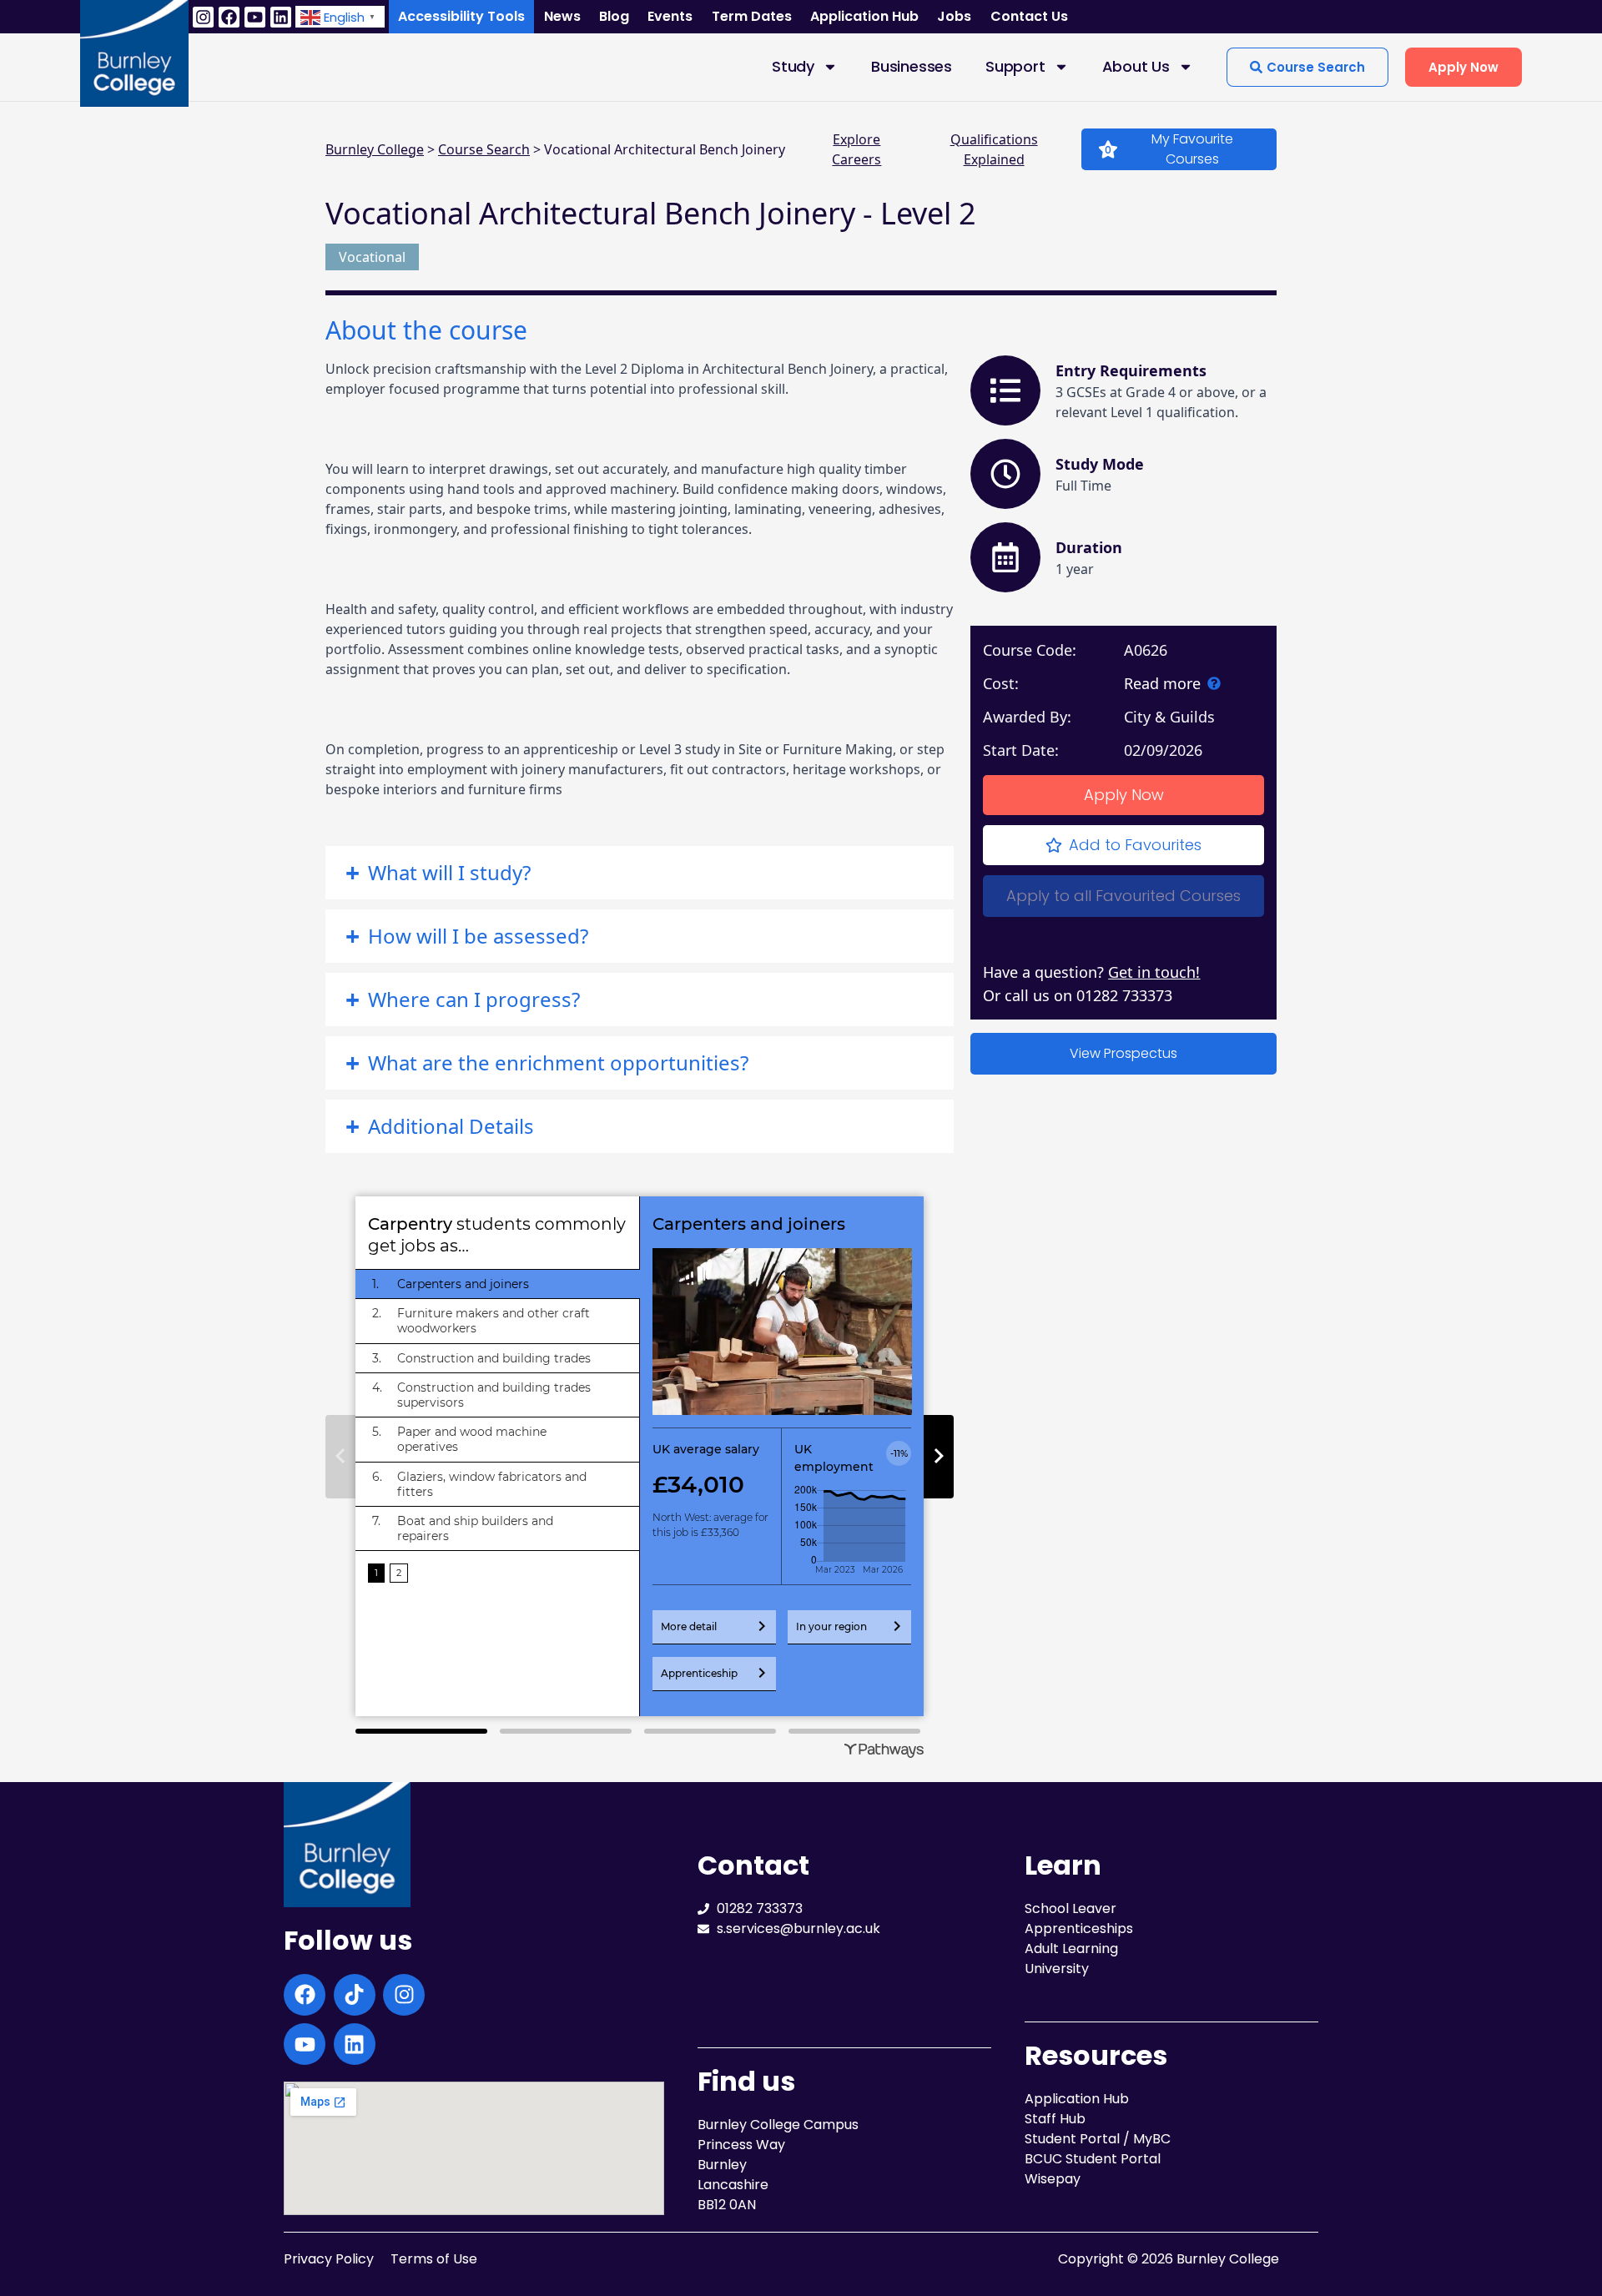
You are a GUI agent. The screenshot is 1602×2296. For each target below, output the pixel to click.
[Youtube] (255, 17)
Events (670, 16)
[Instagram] (203, 17)
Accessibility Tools (461, 16)
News (562, 16)
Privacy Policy (329, 2259)
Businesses (912, 66)
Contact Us (1029, 16)
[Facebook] (229, 17)
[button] (340, 16)
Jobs (954, 16)
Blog (614, 16)
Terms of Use (434, 2259)
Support (1015, 66)
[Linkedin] (281, 17)
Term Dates (752, 16)
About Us (1136, 66)
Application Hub (864, 16)
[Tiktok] (355, 1995)
